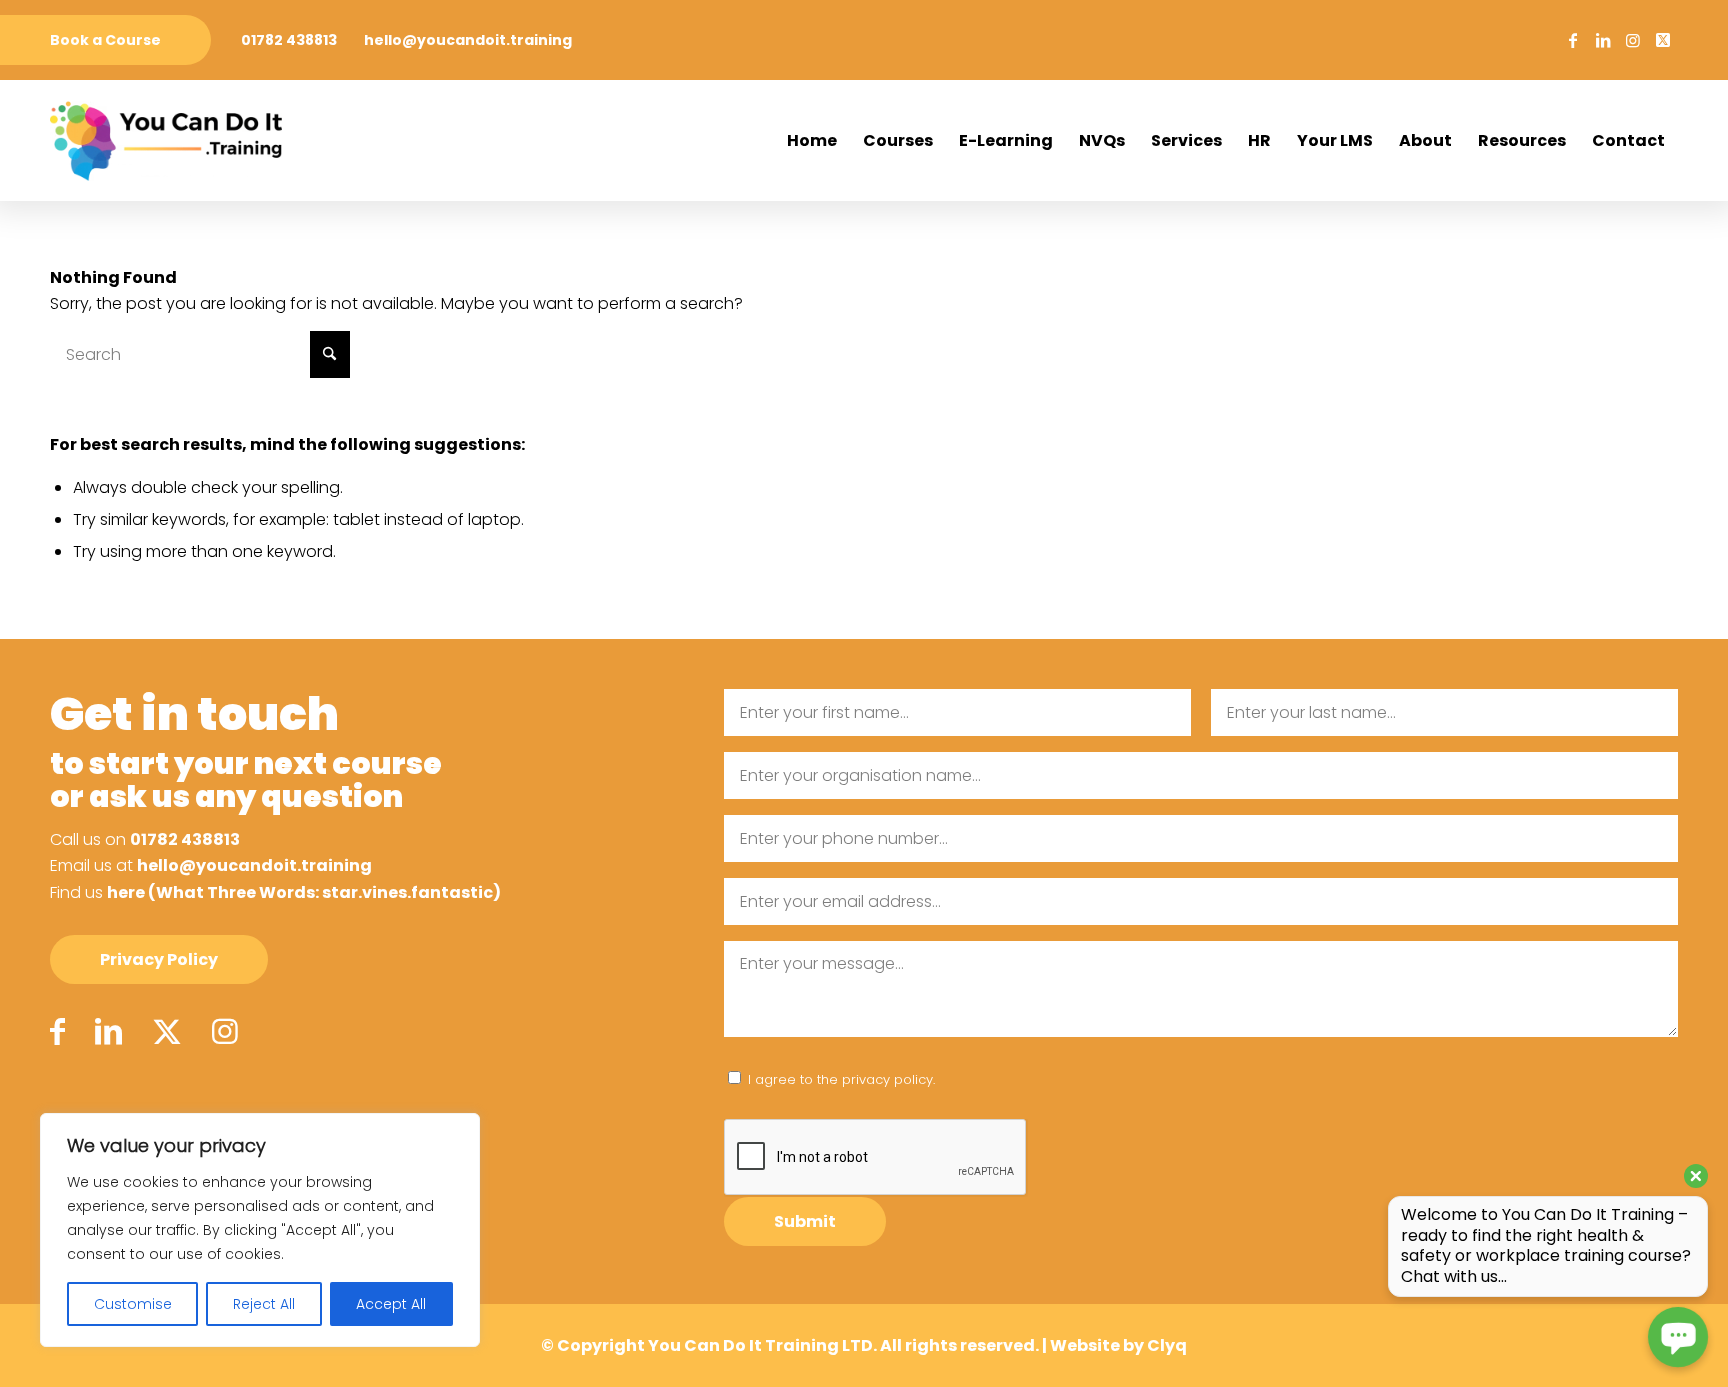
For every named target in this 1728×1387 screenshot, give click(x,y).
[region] (260, 1230)
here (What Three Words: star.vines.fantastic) (304, 892)
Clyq (1167, 1345)
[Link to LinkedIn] (1603, 40)
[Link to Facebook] (1573, 40)
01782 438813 (289, 40)
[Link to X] (1663, 40)
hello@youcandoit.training (468, 40)
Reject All (264, 1304)
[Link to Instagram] (1633, 40)
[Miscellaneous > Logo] (166, 141)
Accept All (391, 1304)
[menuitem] (105, 40)
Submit (805, 1221)
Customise (133, 1304)
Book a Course (105, 40)
